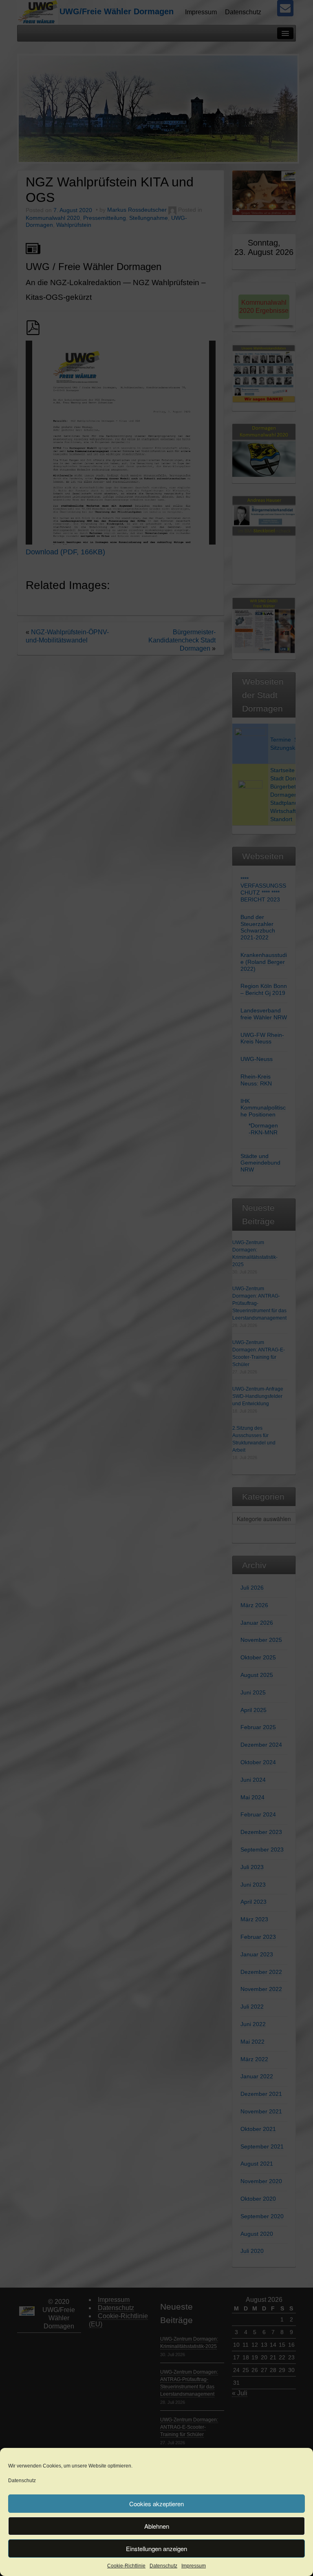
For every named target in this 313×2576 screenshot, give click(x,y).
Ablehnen (157, 2526)
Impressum (194, 2566)
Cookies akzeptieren (156, 2504)
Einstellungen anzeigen (156, 2548)
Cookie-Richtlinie (126, 2566)
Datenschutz (22, 2481)
